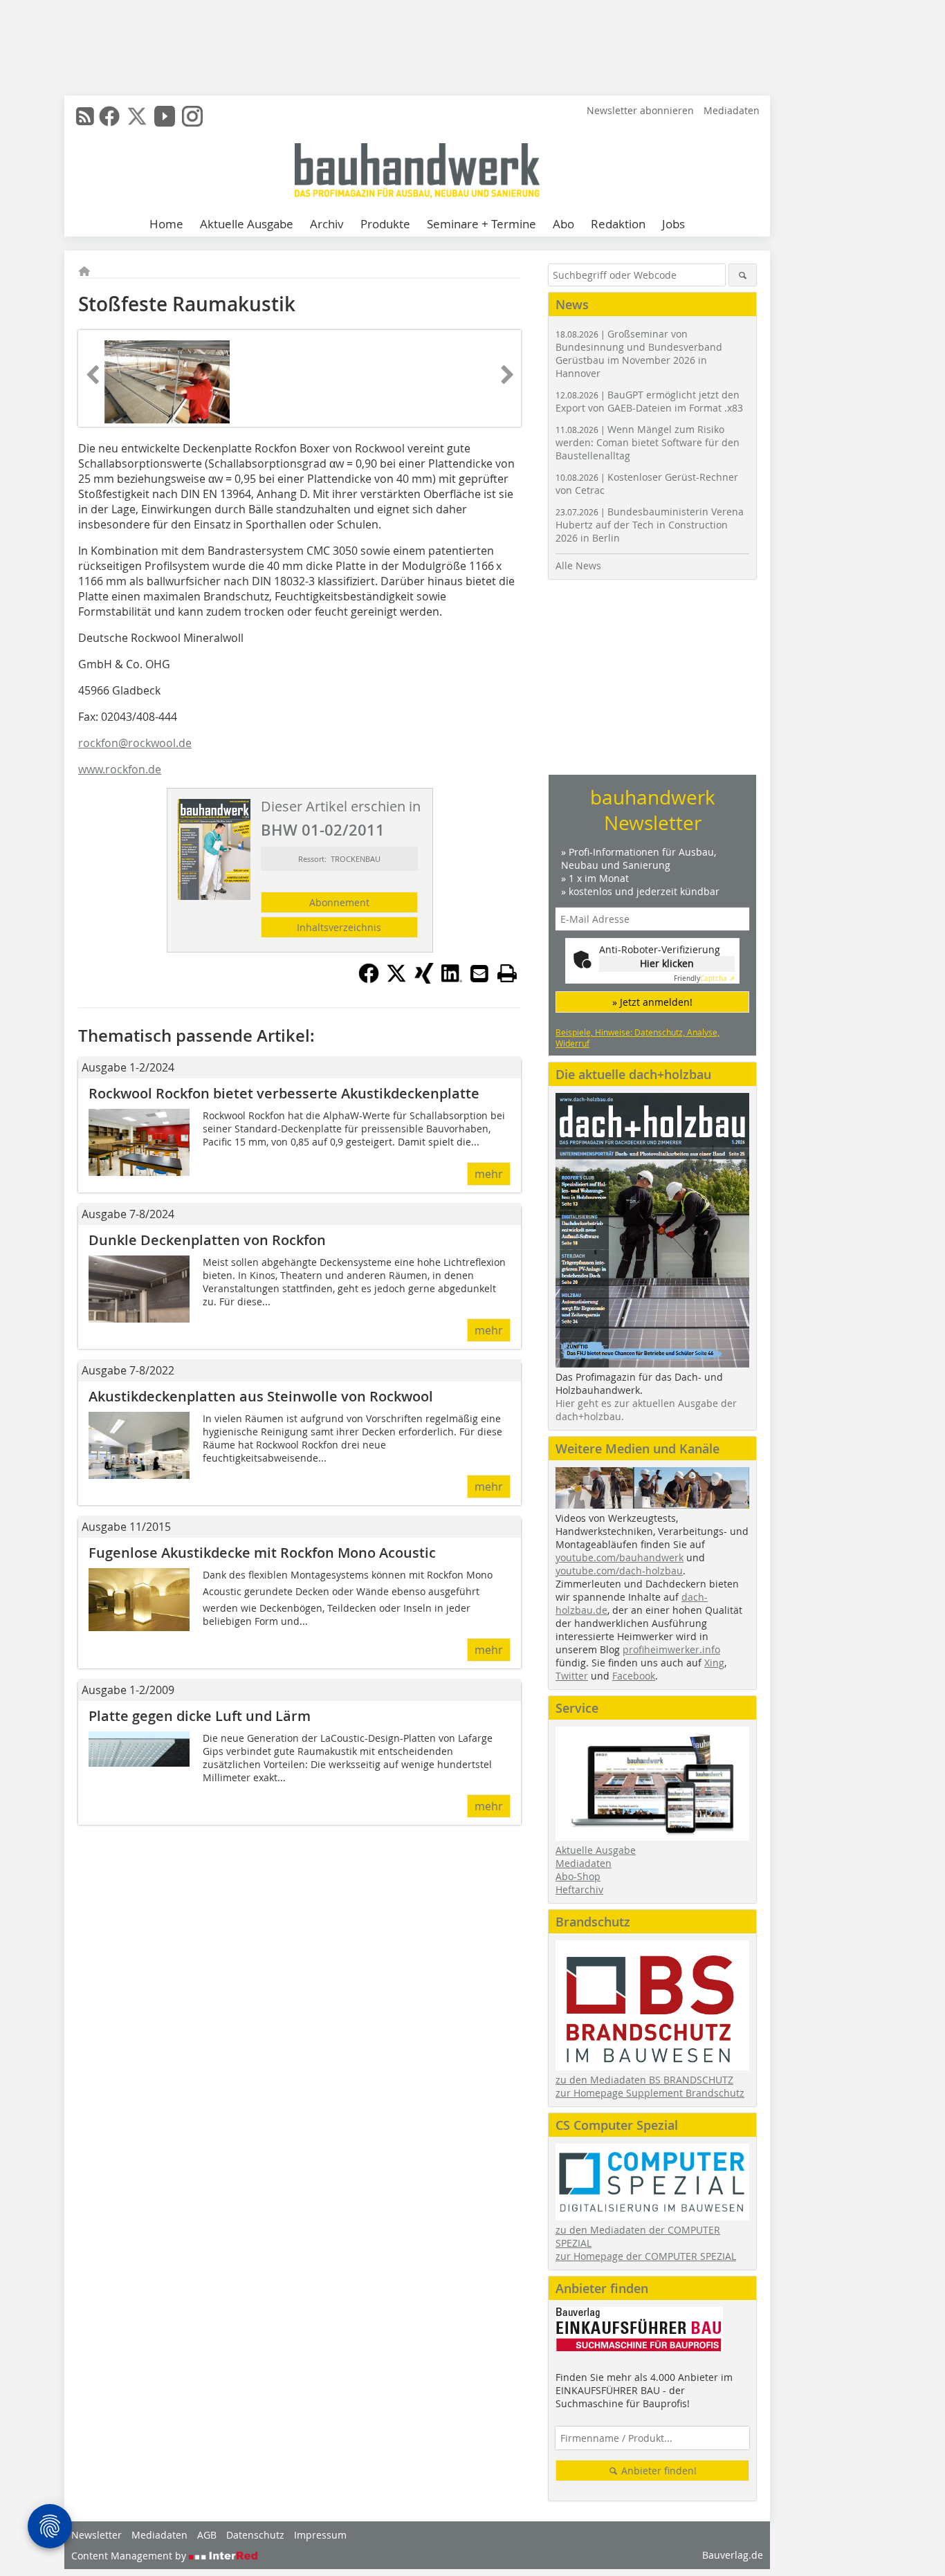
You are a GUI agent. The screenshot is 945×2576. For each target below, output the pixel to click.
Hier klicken (667, 963)
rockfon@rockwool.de (135, 743)
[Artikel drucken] (507, 973)
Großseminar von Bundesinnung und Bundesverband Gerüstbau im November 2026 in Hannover (639, 353)
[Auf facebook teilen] (369, 979)
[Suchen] (743, 275)
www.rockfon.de (120, 769)
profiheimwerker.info (671, 1649)
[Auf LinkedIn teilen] (452, 979)
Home (166, 224)
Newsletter (97, 2535)
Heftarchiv (579, 1889)
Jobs (673, 224)
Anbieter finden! (658, 2471)
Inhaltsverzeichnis (339, 927)
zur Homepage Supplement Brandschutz (650, 2093)
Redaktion (618, 224)
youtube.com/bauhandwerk (620, 1557)
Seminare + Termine (481, 224)
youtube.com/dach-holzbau (619, 1571)
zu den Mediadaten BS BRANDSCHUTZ (644, 2080)
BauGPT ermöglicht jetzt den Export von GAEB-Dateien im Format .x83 (649, 401)
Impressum (320, 2535)
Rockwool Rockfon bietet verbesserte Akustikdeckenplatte (284, 1093)
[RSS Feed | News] (85, 116)
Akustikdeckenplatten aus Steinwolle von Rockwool (261, 1396)
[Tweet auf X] (396, 979)
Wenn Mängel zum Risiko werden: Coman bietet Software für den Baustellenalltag (648, 442)
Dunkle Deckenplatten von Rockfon (207, 1240)
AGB (207, 2535)
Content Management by (130, 2556)
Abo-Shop (578, 1876)
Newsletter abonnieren (640, 110)
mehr (489, 1174)
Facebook (634, 1676)
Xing (714, 1663)
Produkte (385, 224)
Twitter (572, 1676)
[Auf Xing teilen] (424, 979)
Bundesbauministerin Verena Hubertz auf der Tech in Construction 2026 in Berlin (650, 525)
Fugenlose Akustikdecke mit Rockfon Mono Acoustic (262, 1553)
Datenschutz (255, 2535)
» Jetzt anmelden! (652, 1002)
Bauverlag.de (733, 2555)
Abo (563, 224)
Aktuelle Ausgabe (247, 224)
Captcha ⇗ (704, 978)
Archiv (327, 224)
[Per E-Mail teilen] (479, 973)
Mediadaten (732, 110)
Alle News (578, 565)
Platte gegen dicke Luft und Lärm (200, 1716)
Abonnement (339, 902)
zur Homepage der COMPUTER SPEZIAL (646, 2256)
